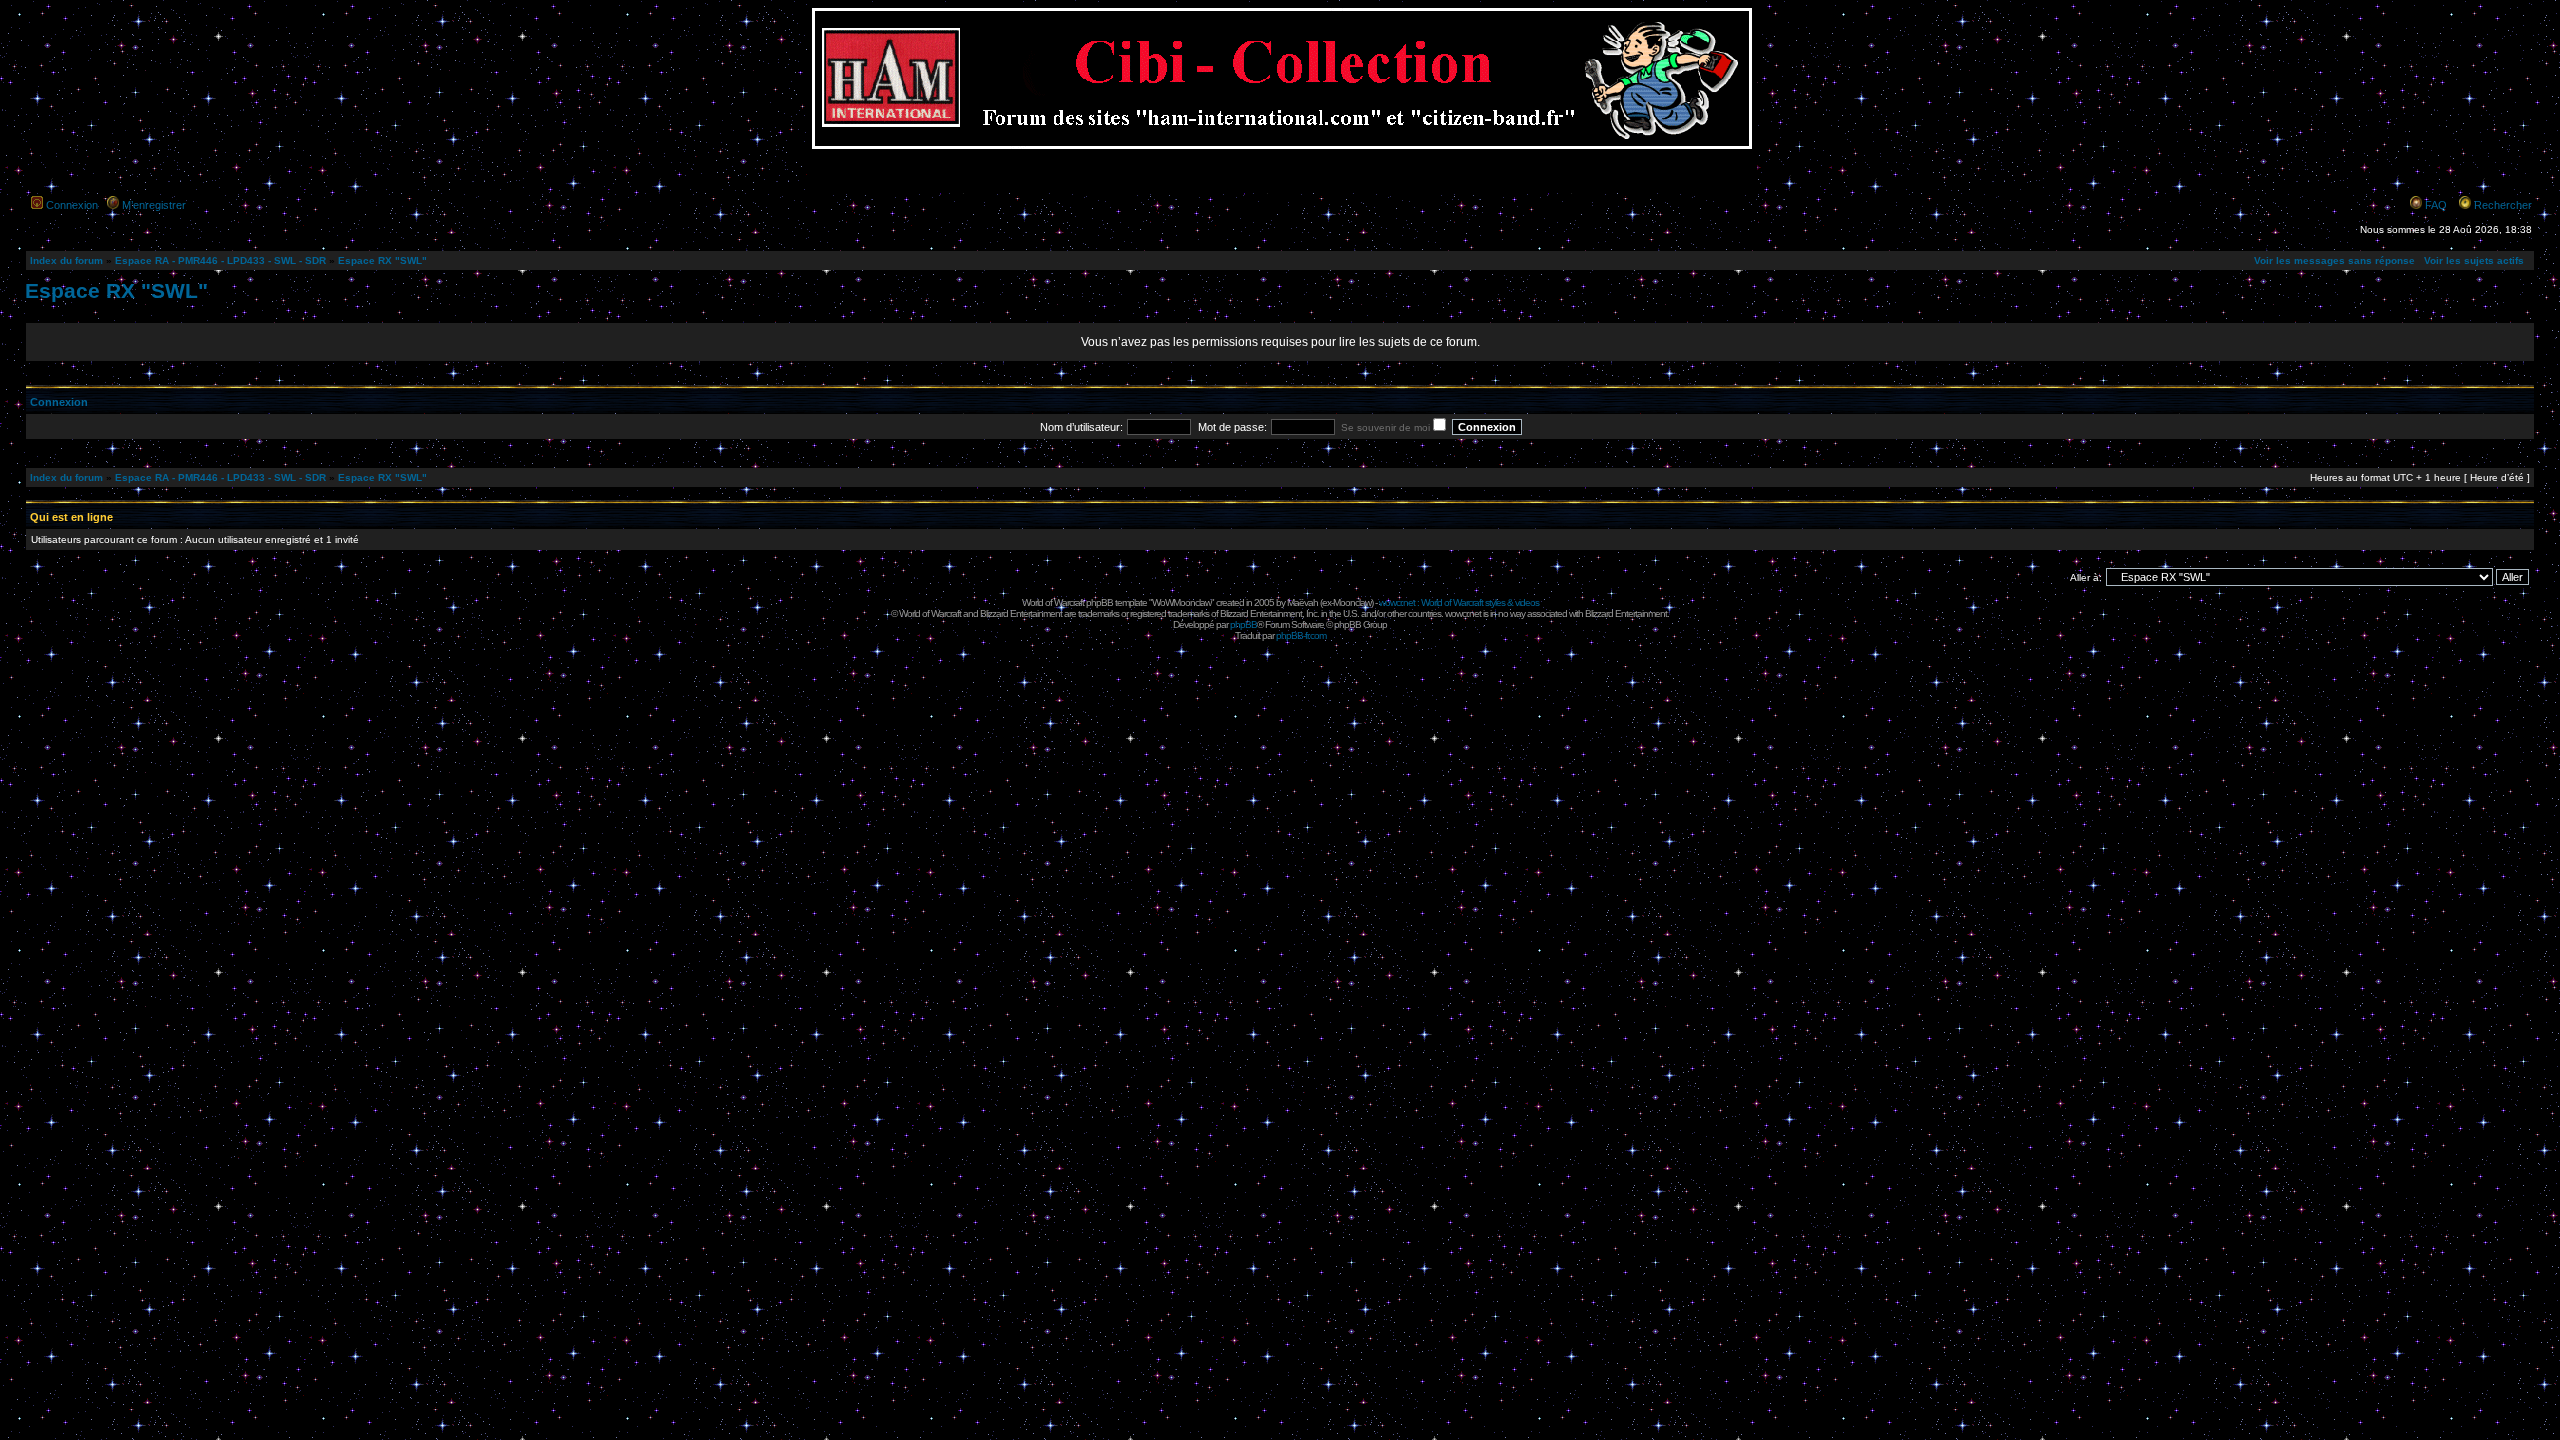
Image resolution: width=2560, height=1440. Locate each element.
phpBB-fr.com (1301, 635)
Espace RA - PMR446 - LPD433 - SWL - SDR (220, 260)
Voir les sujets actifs (2474, 260)
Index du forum (66, 260)
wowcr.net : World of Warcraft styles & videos (1459, 602)
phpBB (1243, 624)
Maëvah (1302, 602)
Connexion (72, 205)
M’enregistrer (154, 205)
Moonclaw (1352, 602)
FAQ (2436, 205)
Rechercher (2503, 205)
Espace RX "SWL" (382, 260)
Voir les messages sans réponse (2334, 260)
